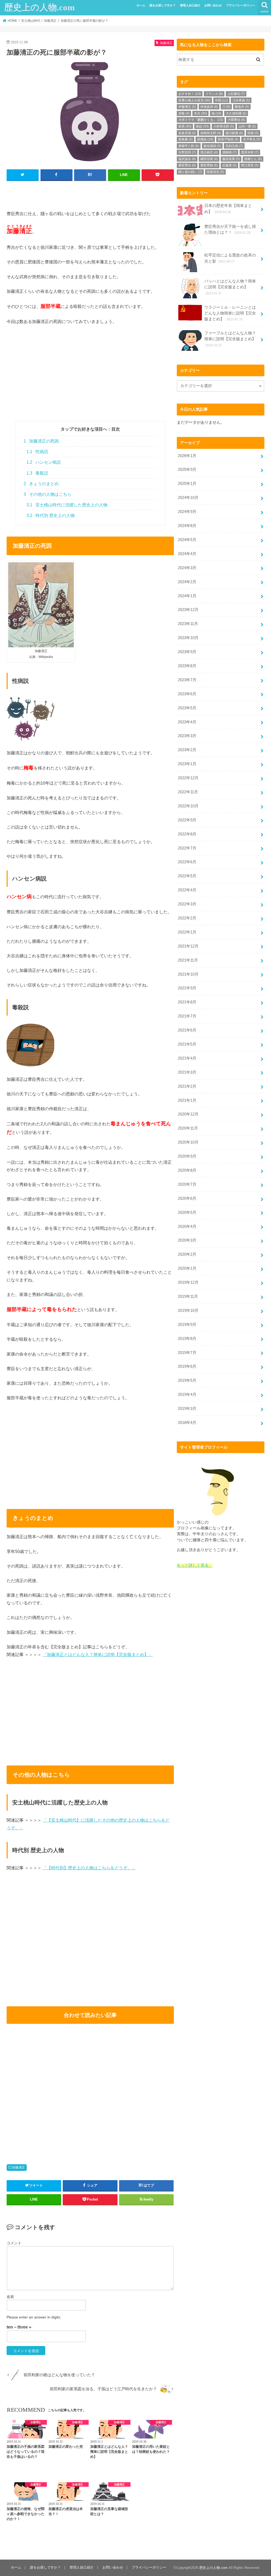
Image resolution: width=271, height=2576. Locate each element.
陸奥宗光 (215, 172)
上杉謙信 (236, 94)
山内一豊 (247, 126)
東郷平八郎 (189, 146)
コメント (14, 2243)
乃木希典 (241, 100)
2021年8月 (187, 1002)
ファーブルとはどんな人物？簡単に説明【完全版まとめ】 (230, 339)
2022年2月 (187, 918)
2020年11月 (188, 1128)
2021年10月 (188, 974)
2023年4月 (187, 722)
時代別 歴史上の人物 (51, 515)
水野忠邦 (187, 152)
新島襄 (186, 139)
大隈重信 (236, 120)
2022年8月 (187, 834)
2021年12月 (188, 946)
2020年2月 (187, 1254)
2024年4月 (187, 554)
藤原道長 (231, 159)
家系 (185, 126)
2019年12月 (188, 1282)
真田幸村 (250, 152)
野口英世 (250, 165)
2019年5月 (187, 1380)
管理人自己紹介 (190, 5)
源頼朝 (229, 152)
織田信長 (209, 159)
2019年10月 (188, 1311)
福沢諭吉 (187, 159)
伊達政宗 (209, 107)
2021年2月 (187, 1086)
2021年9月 (187, 988)
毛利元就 (234, 146)
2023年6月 (187, 694)
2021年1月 (187, 1100)
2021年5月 (187, 1044)
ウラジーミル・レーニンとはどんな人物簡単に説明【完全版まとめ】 (230, 313)
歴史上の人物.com (39, 7)
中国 (221, 100)
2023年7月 (187, 680)
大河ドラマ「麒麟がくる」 (201, 120)
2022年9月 (187, 820)
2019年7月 (187, 1353)
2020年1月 (187, 1268)
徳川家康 (234, 133)
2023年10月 (188, 638)
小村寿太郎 (224, 126)
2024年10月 (188, 498)
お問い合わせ (213, 5)
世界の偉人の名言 (194, 100)
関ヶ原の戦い (190, 172)
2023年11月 (188, 624)
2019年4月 (187, 1395)
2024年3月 (187, 568)
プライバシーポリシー (241, 5)
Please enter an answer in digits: (34, 2317)
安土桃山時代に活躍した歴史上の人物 (67, 505)
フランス (214, 94)
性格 (253, 133)
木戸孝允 (252, 139)
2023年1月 (187, 764)
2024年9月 (187, 512)
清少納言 (209, 152)
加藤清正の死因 (41, 441)
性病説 (37, 452)
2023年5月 (187, 708)
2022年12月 (188, 778)
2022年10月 (188, 806)
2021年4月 (187, 1058)
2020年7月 (187, 1184)
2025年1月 (187, 484)
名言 (200, 113)
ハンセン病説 (44, 462)
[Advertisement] (90, 384)
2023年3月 (187, 736)
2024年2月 (187, 582)
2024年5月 (187, 540)
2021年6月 (187, 1030)
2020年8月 (187, 1170)
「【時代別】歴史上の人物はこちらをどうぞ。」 (89, 1868)
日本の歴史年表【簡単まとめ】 (228, 209)
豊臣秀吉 (187, 165)
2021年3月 (187, 1072)
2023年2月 (187, 750)
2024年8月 (187, 526)
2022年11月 (188, 792)
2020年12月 (188, 1114)
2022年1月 (187, 932)
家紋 (202, 126)
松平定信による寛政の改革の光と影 (230, 258)
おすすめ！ (190, 94)
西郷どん (253, 159)
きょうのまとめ (41, 484)
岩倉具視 (187, 133)
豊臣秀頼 (209, 165)
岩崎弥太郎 (211, 133)
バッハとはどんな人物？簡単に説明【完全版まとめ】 (230, 287)
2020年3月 (187, 1240)
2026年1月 (187, 456)
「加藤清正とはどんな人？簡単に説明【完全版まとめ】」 (98, 1654)
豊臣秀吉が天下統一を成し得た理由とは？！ (230, 229)
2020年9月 (187, 1156)
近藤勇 (229, 165)
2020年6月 (187, 1198)
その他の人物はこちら (48, 494)
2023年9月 (187, 652)
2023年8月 (187, 666)
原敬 (184, 113)
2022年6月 (187, 862)
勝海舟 (242, 107)
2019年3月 (187, 1409)
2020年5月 (187, 1212)
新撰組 (205, 139)
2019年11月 (188, 1296)
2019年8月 (187, 1339)
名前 (10, 2297)
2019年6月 (187, 1366)
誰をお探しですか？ (163, 5)
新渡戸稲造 (228, 139)
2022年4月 (187, 890)
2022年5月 (187, 876)
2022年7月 (187, 848)
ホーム (141, 5)
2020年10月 (188, 1142)
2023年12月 (188, 610)
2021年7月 (187, 1016)
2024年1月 (187, 596)
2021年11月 (188, 960)
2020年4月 (187, 1227)
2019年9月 (187, 1325)
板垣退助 (212, 146)
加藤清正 (19, 2167)
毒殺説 (37, 473)
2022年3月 (187, 904)
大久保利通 (236, 113)
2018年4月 (187, 1423)
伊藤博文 (187, 107)
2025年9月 (187, 470)
